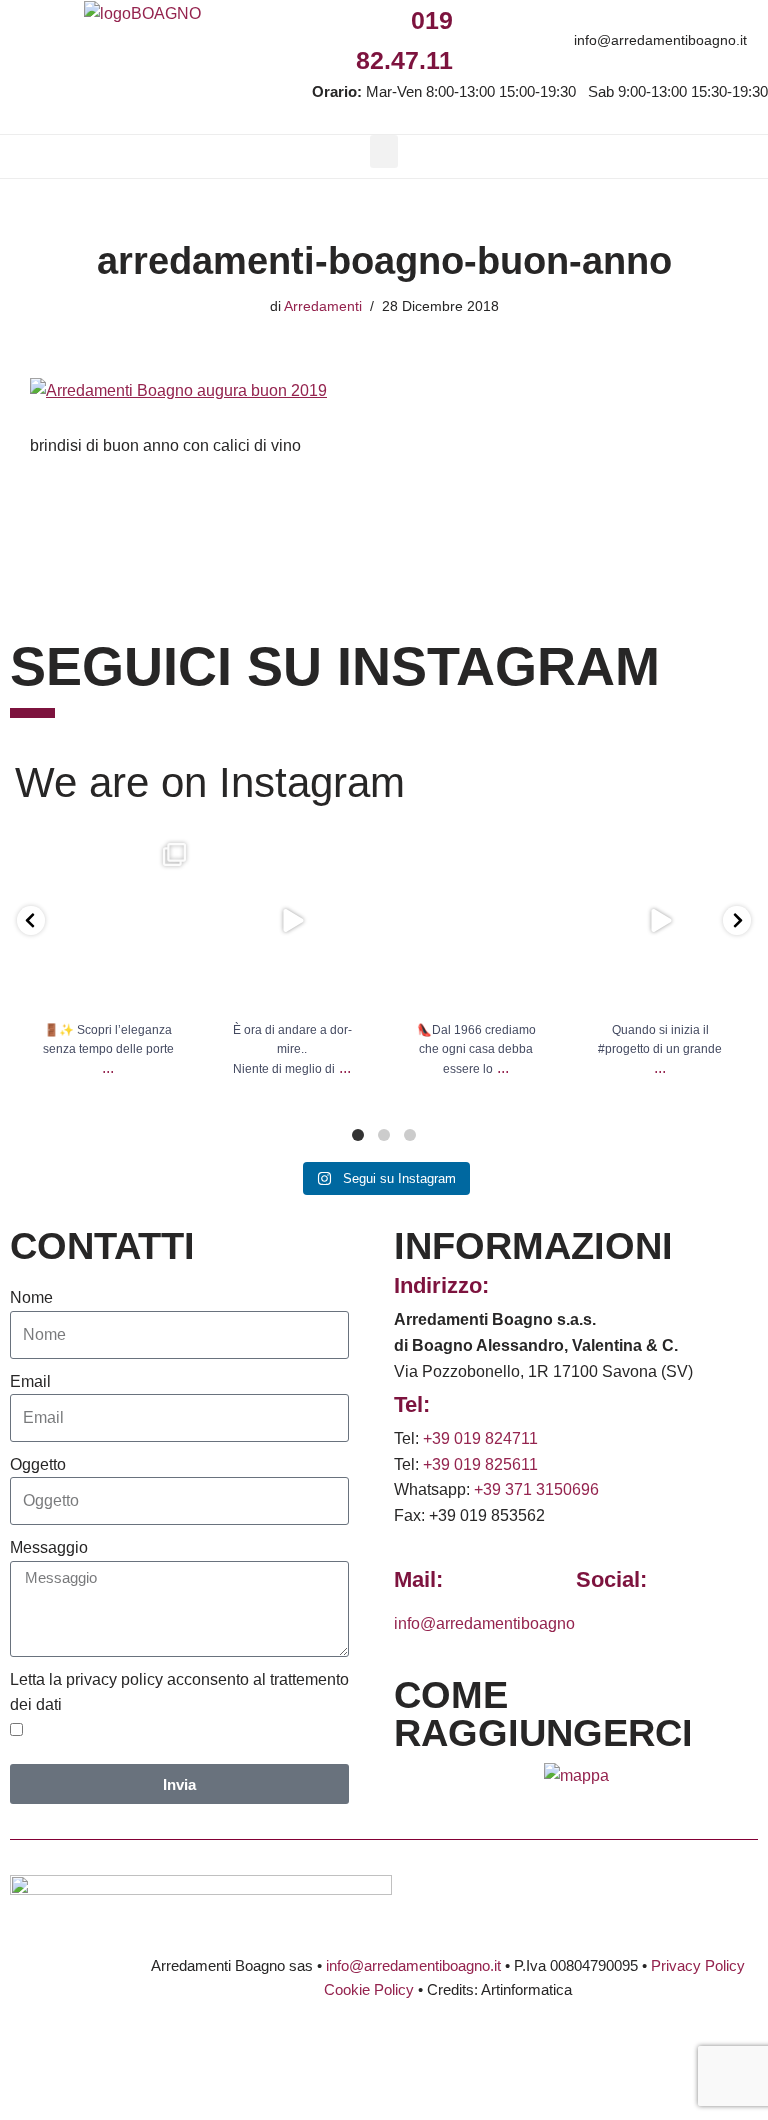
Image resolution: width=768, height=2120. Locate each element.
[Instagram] (520, 20)
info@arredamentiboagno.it (660, 40)
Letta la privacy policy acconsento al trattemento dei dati (179, 1692)
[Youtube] (610, 20)
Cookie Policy (369, 1989)
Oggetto (38, 1464)
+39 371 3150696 (536, 1489)
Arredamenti (323, 306)
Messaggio (49, 1547)
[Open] (108, 921)
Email (30, 1381)
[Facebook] (475, 20)
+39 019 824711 (480, 1438)
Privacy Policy (698, 1965)
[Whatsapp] (565, 20)
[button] (384, 151)
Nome (31, 1297)
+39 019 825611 (480, 1464)
